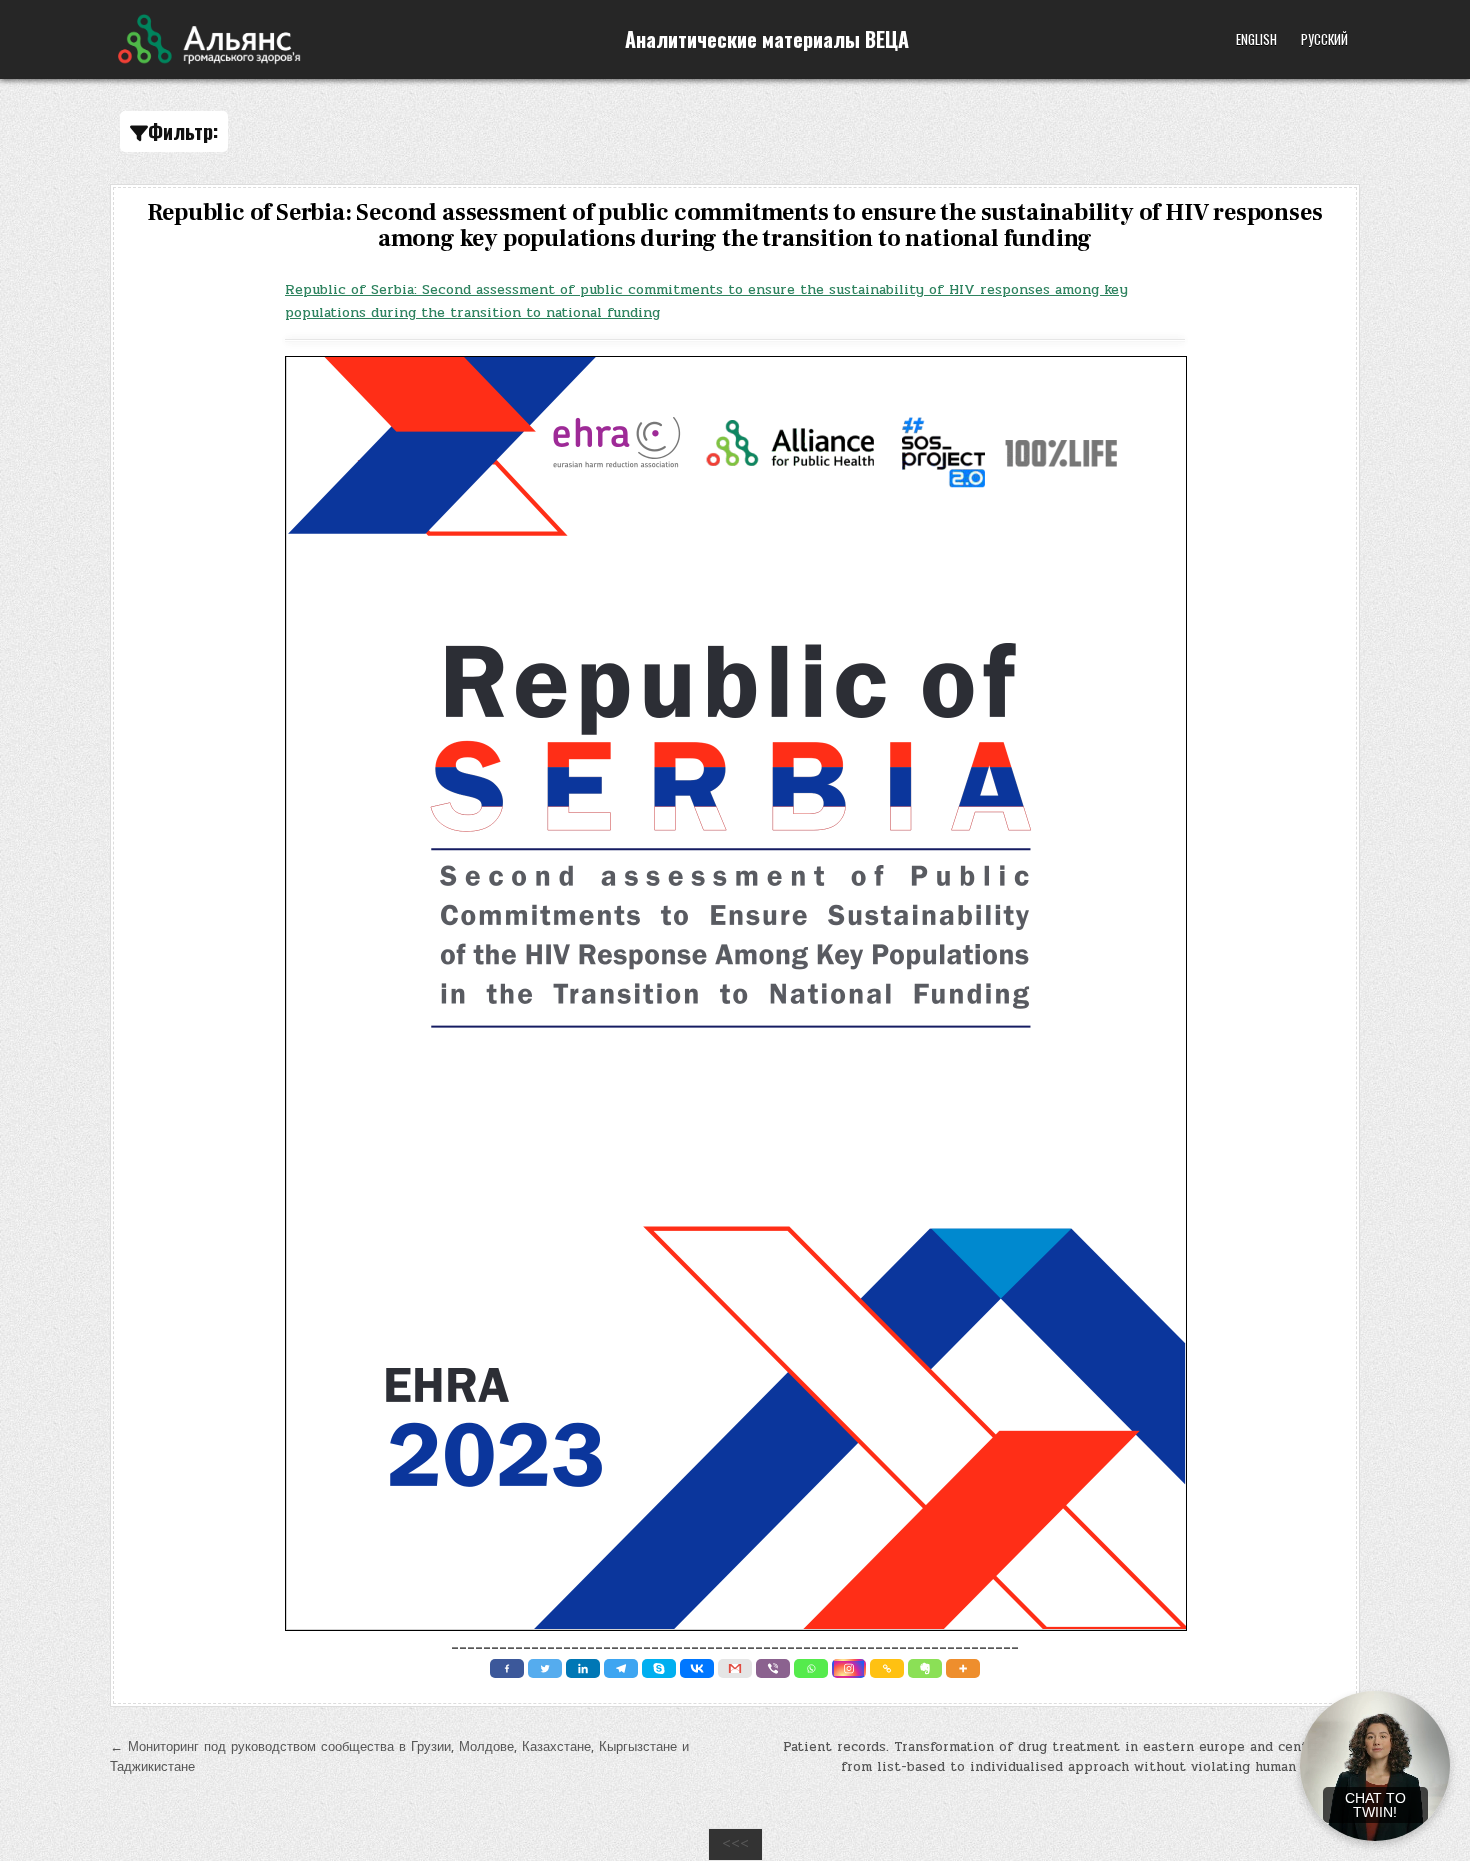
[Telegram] (621, 1668)
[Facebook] (507, 1668)
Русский (1324, 39)
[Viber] (773, 1668)
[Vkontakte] (697, 1668)
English (1256, 39)
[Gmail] (735, 1668)
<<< (735, 1844)
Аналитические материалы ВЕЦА (767, 39)
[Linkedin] (583, 1668)
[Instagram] (849, 1668)
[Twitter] (545, 1668)
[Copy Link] (887, 1668)
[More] (963, 1668)
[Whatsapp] (811, 1668)
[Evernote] (925, 1668)
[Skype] (659, 1668)
